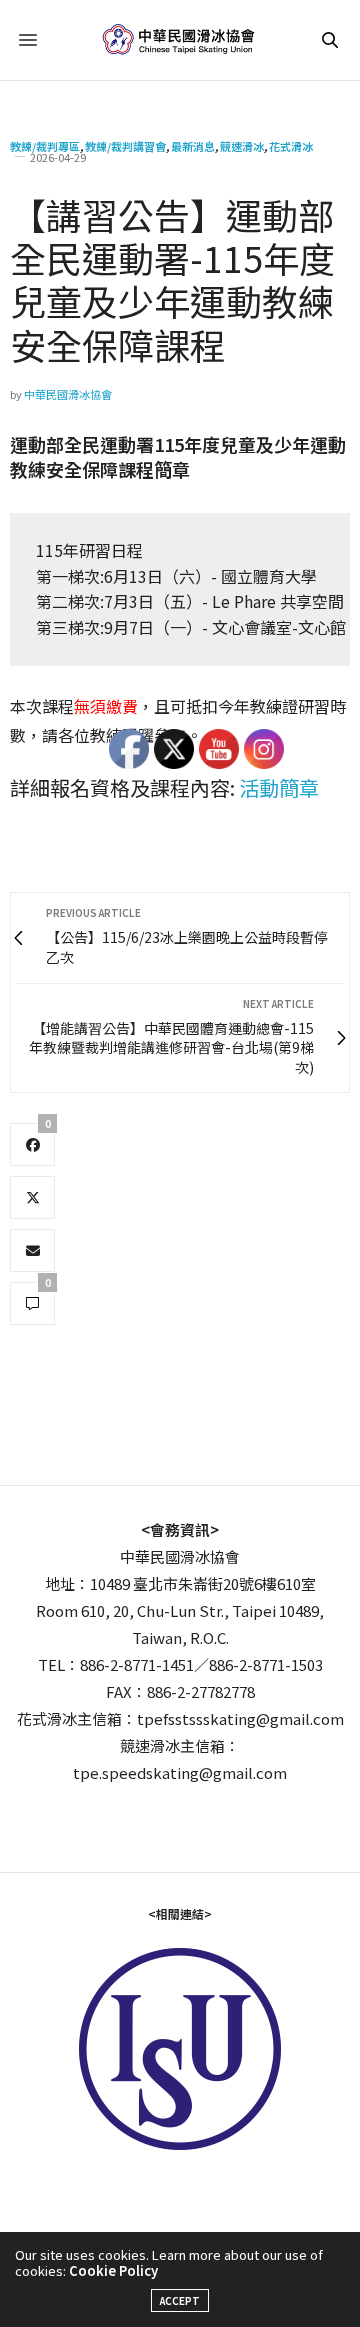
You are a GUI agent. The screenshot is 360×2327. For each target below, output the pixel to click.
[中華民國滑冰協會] (180, 40)
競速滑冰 (242, 146)
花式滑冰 (291, 146)
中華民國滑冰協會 (68, 394)
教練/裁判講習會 (125, 146)
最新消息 (193, 146)
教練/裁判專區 (45, 146)
